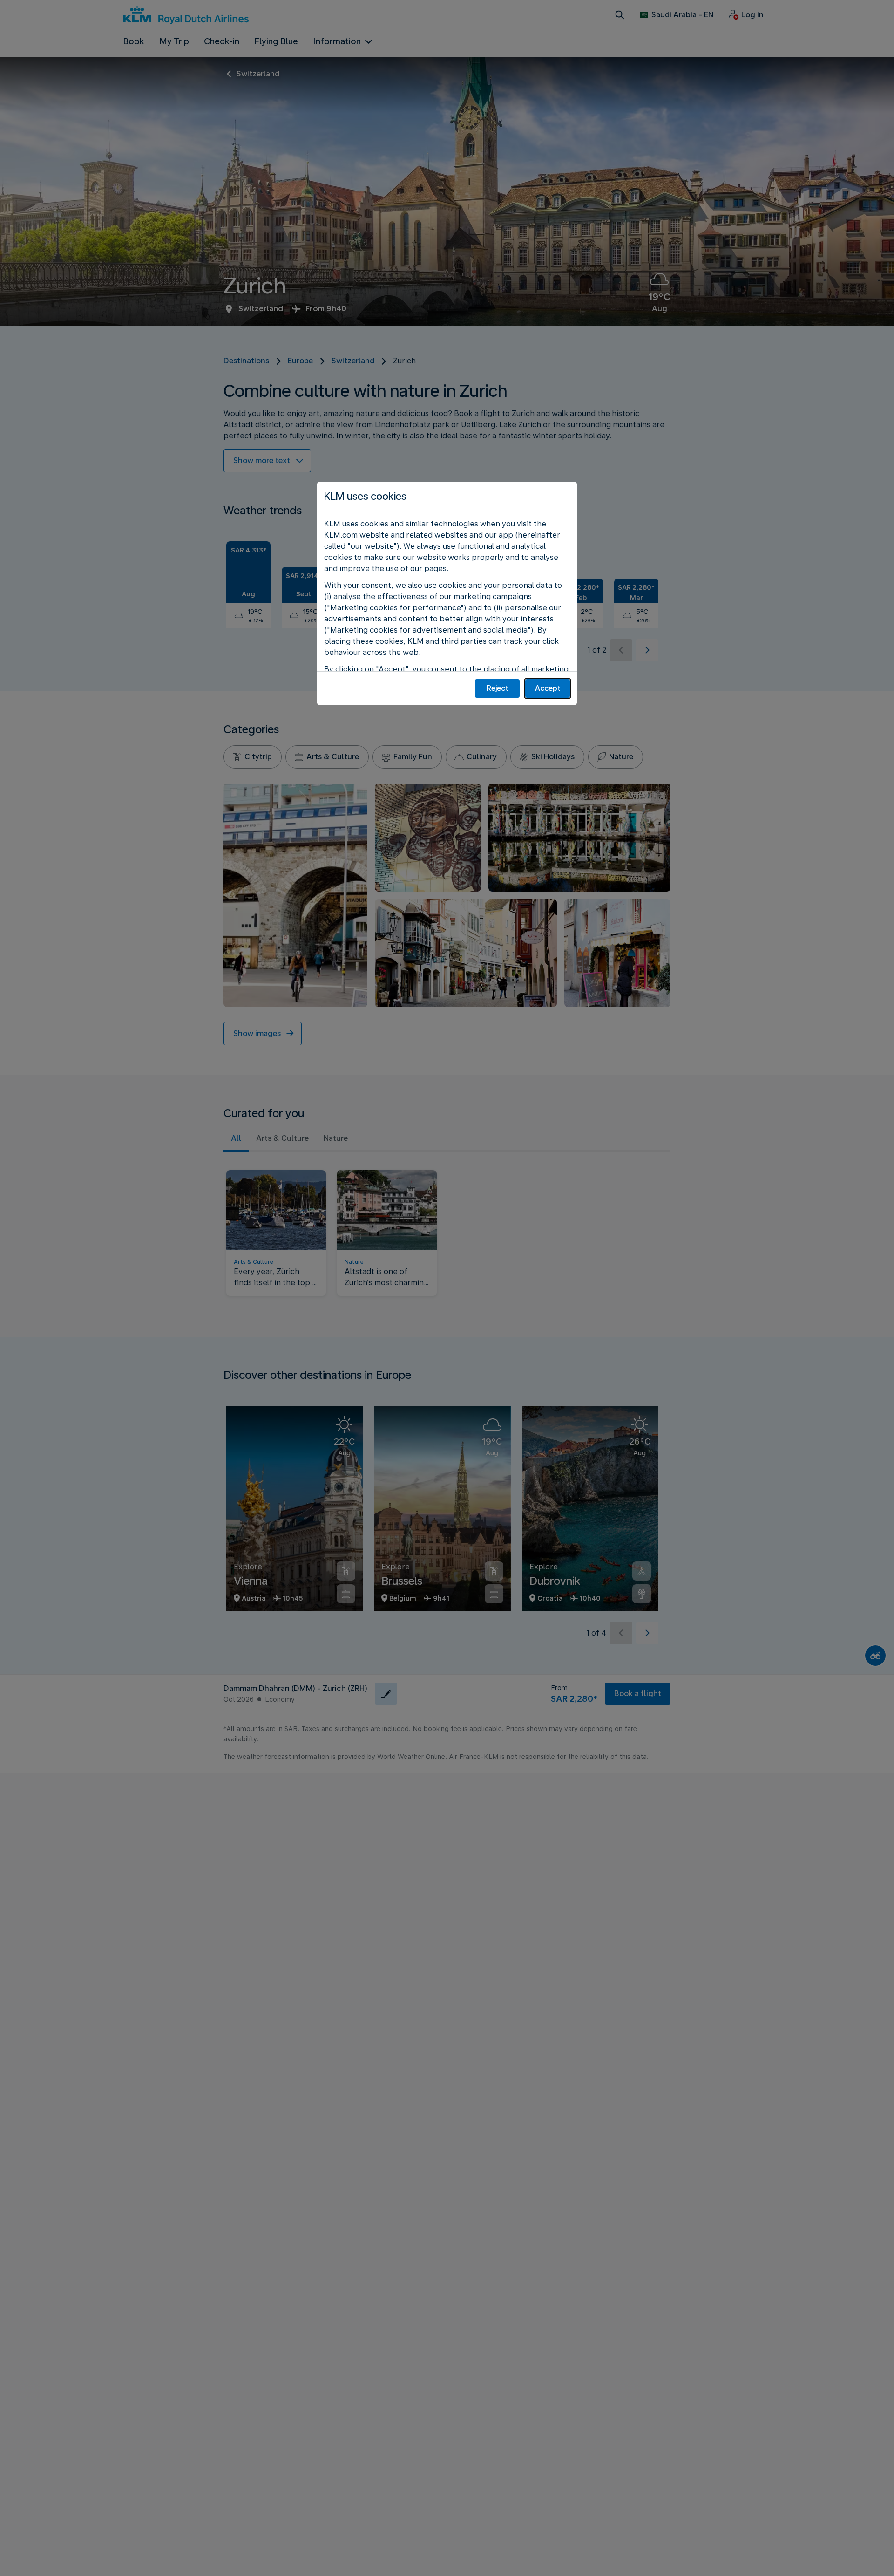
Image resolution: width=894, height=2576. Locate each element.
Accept (548, 688)
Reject (498, 688)
